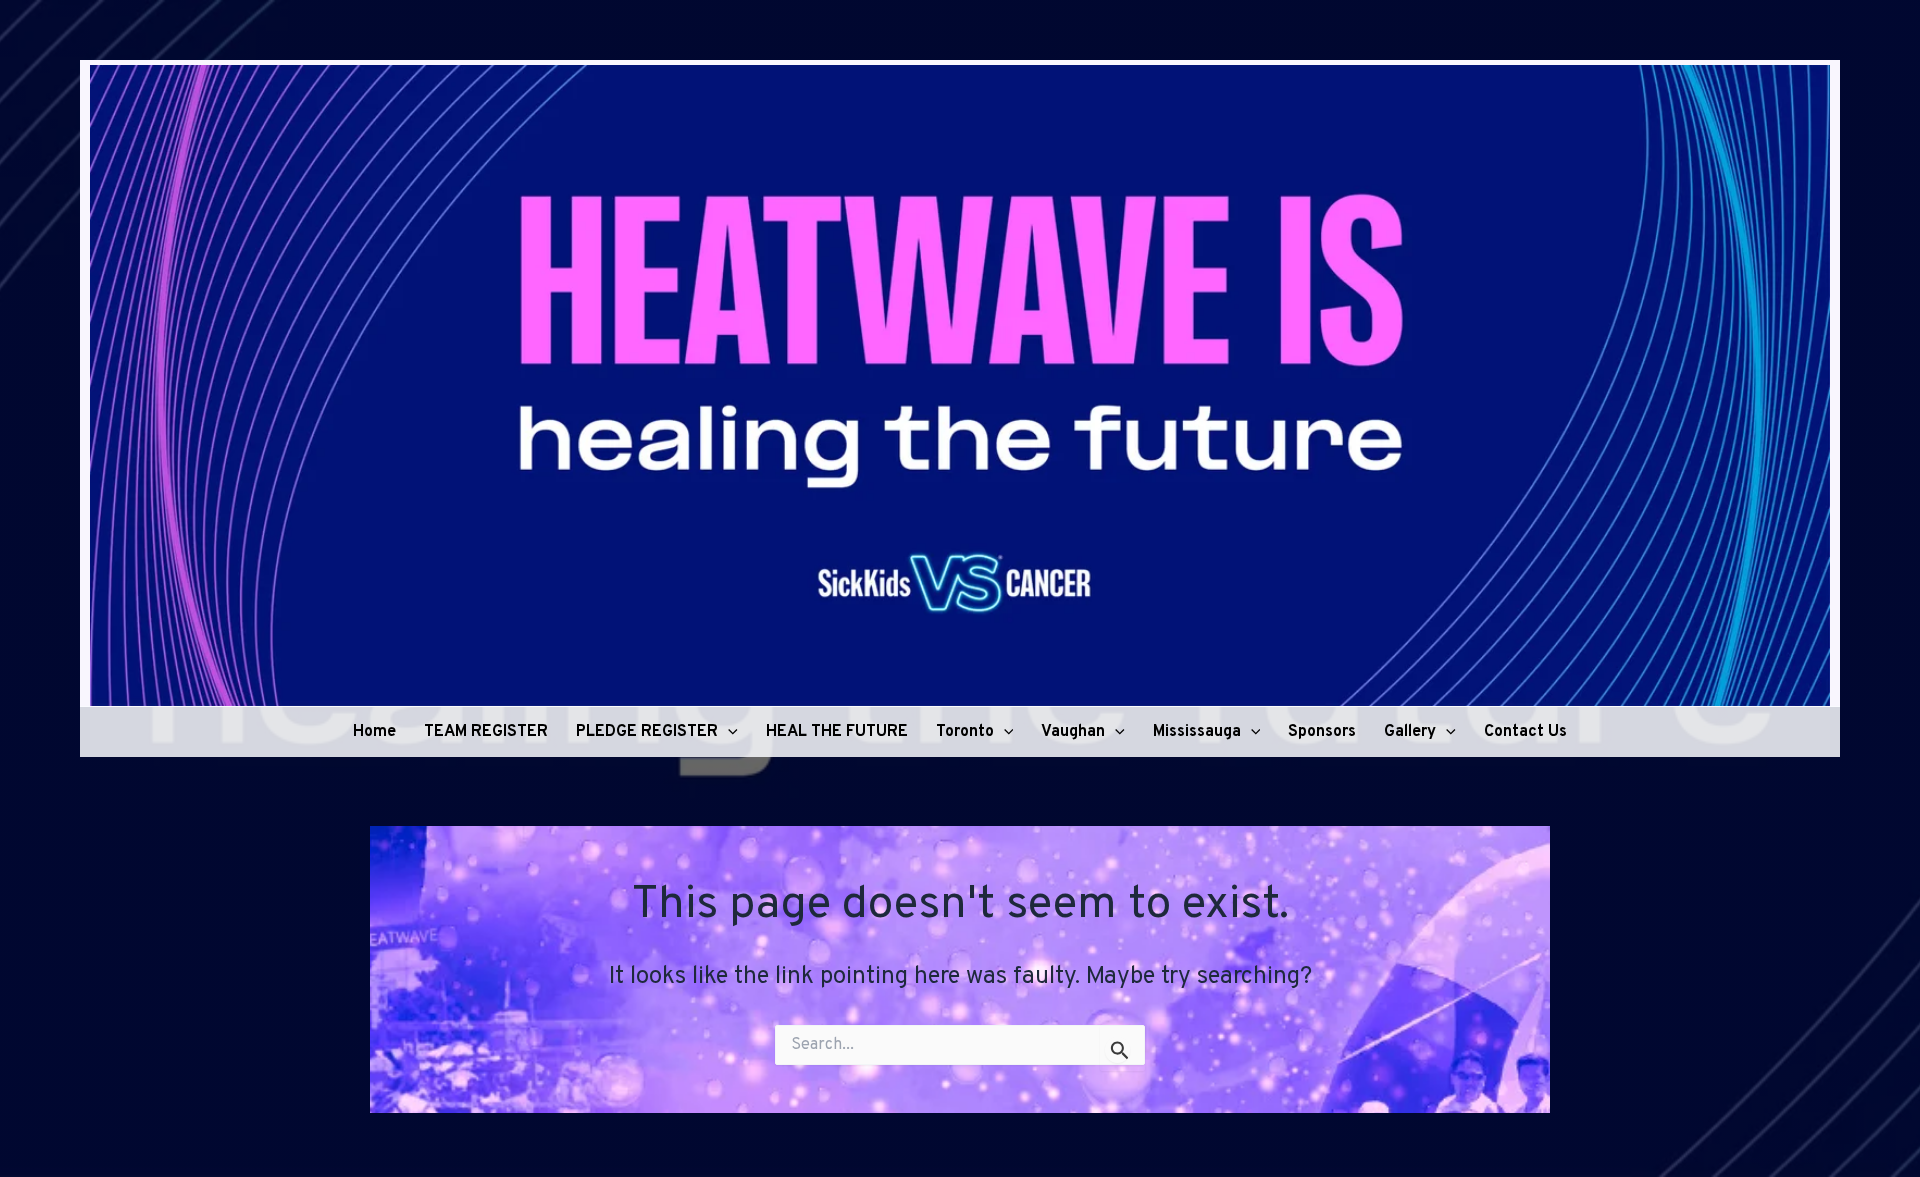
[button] (728, 732)
